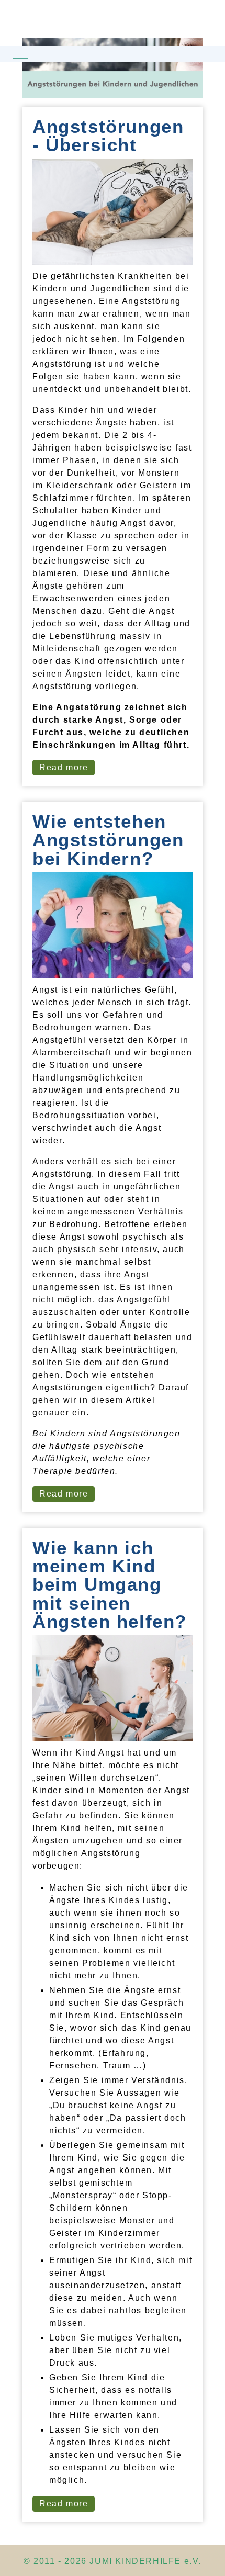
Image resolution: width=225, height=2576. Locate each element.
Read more (64, 767)
